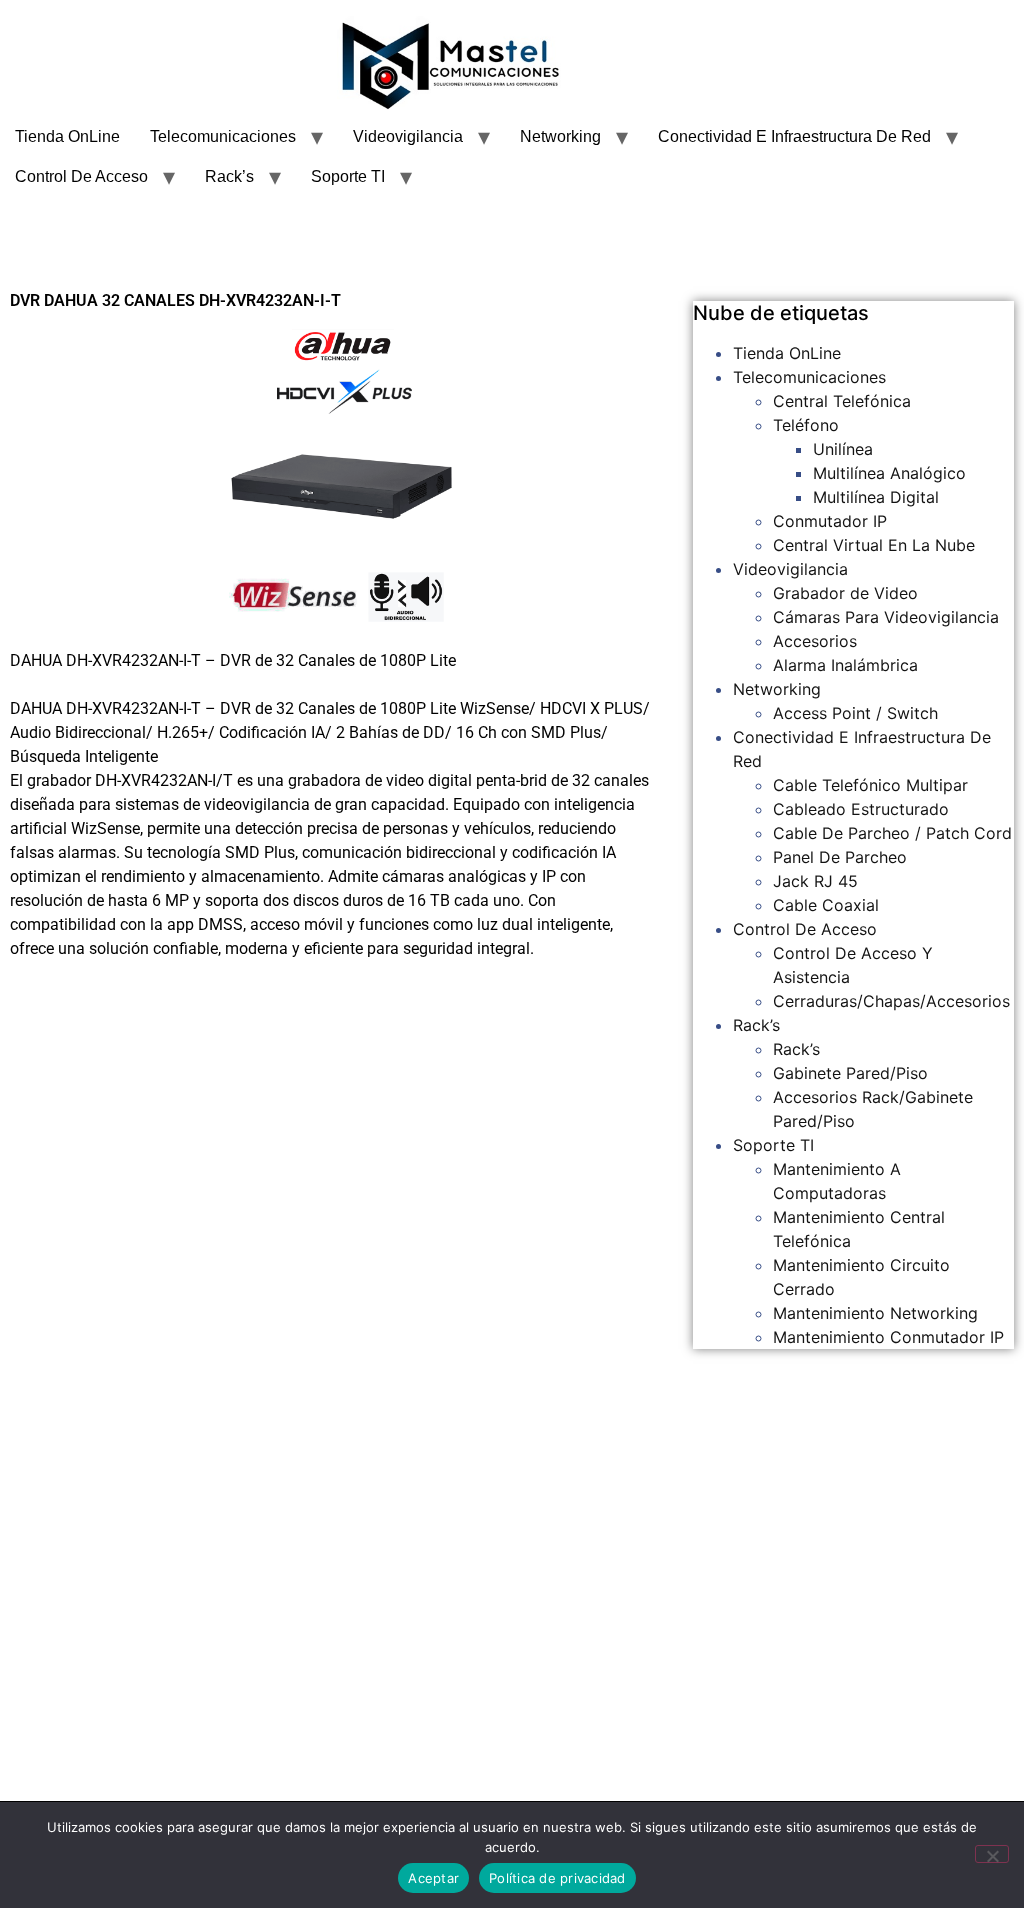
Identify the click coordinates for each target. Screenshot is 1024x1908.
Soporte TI (348, 176)
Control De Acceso (81, 176)
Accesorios (815, 641)
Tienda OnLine (67, 136)
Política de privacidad (557, 1878)
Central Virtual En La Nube (874, 545)
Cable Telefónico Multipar (870, 785)
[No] (992, 1854)
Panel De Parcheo (840, 857)
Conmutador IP (830, 521)
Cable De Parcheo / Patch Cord (892, 833)
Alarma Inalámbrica (845, 665)
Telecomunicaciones (223, 136)
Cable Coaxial (826, 905)
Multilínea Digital (876, 497)
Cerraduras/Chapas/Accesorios (891, 1001)
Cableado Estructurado (861, 809)
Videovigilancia (408, 136)
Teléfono (806, 425)
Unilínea (843, 449)
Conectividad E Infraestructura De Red (794, 136)
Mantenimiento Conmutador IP (888, 1337)
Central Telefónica (842, 401)
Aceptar (433, 1878)
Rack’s (229, 176)
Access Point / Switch (855, 713)
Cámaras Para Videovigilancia (886, 617)
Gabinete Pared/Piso (850, 1073)
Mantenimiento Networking (875, 1313)
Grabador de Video (845, 593)
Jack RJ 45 (815, 881)
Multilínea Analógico (889, 473)
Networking (560, 136)
